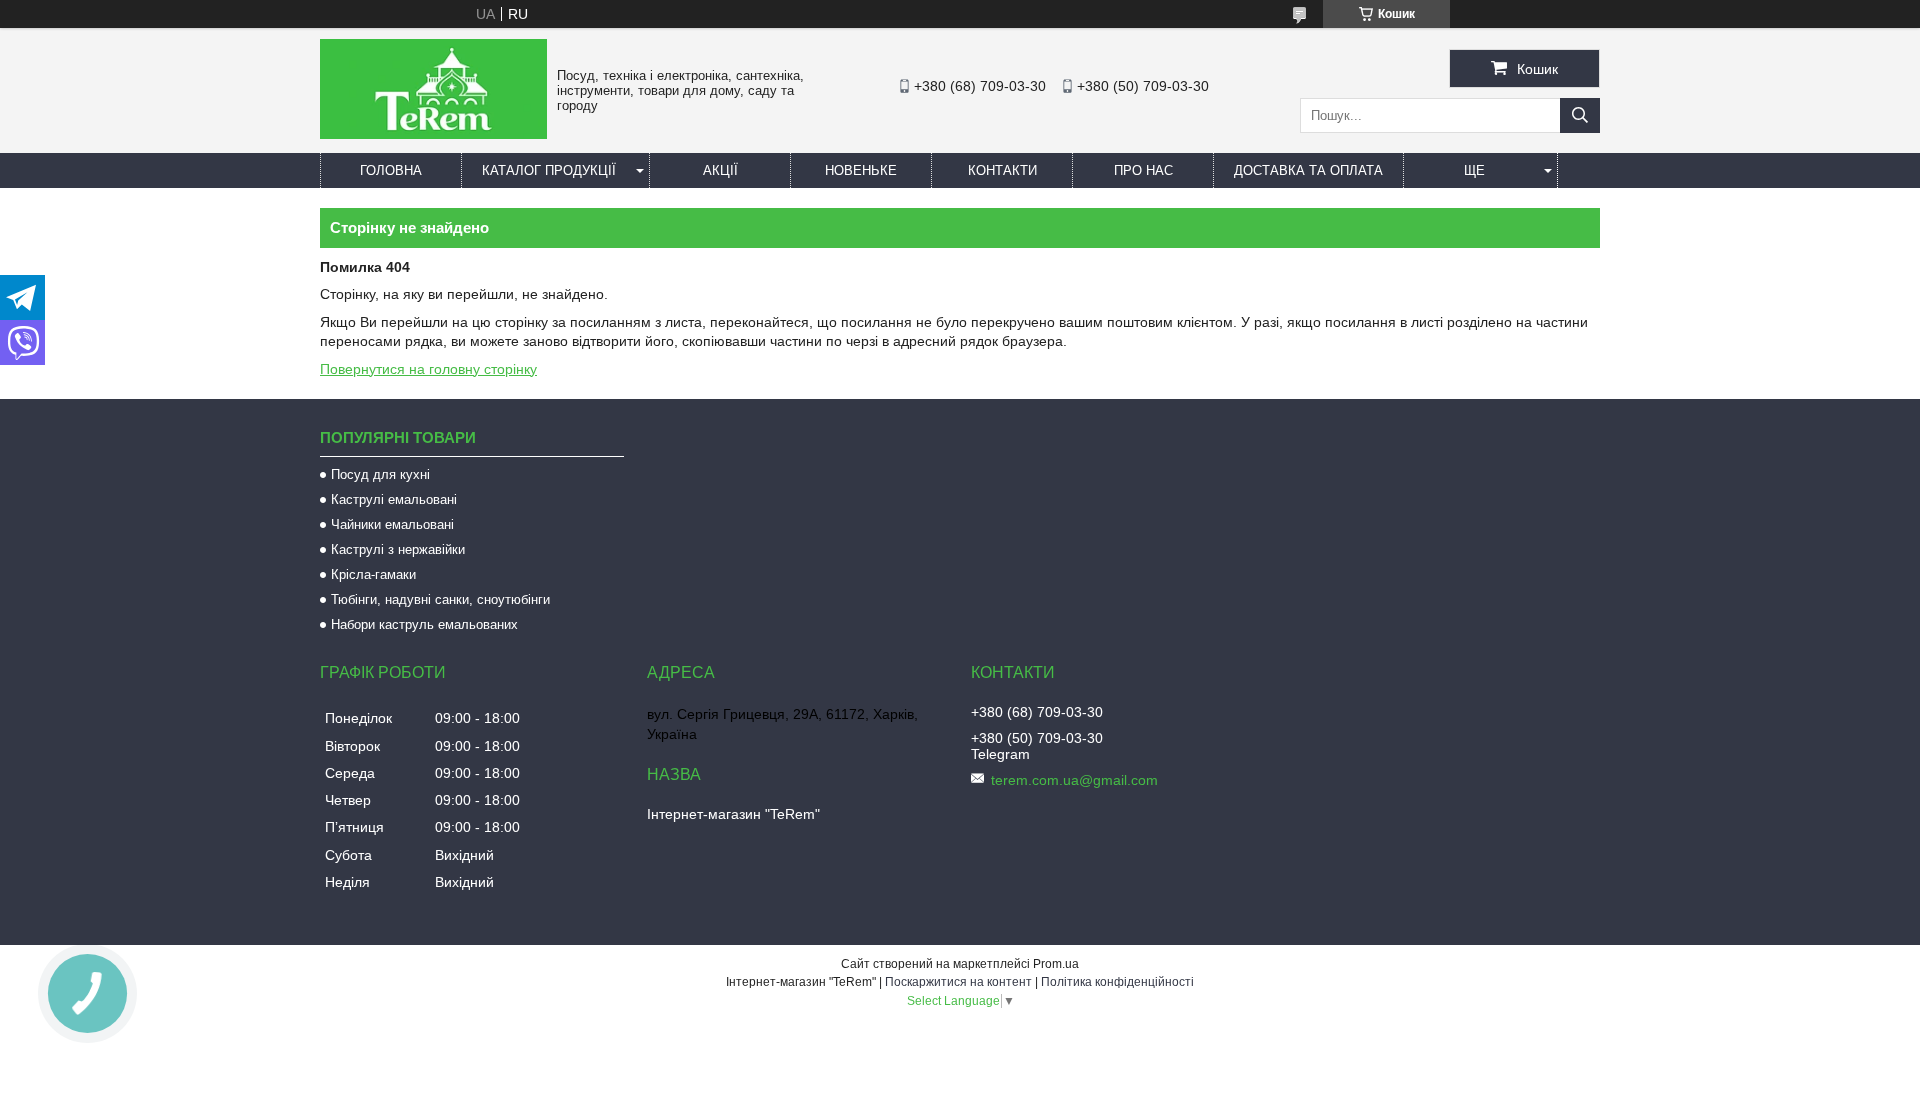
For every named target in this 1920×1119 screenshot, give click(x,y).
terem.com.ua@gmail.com (1074, 780)
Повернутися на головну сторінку (428, 369)
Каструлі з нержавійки (398, 549)
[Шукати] (1580, 115)
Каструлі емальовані (394, 499)
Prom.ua (1056, 964)
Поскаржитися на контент (958, 982)
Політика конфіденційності (1117, 982)
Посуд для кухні (380, 474)
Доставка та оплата (1308, 170)
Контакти (1002, 170)
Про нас (1143, 170)
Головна (391, 170)
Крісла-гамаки (373, 574)
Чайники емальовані (392, 524)
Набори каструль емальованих (424, 624)
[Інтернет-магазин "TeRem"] (433, 134)
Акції (720, 170)
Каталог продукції (549, 170)
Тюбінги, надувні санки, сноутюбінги (440, 599)
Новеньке (861, 170)
